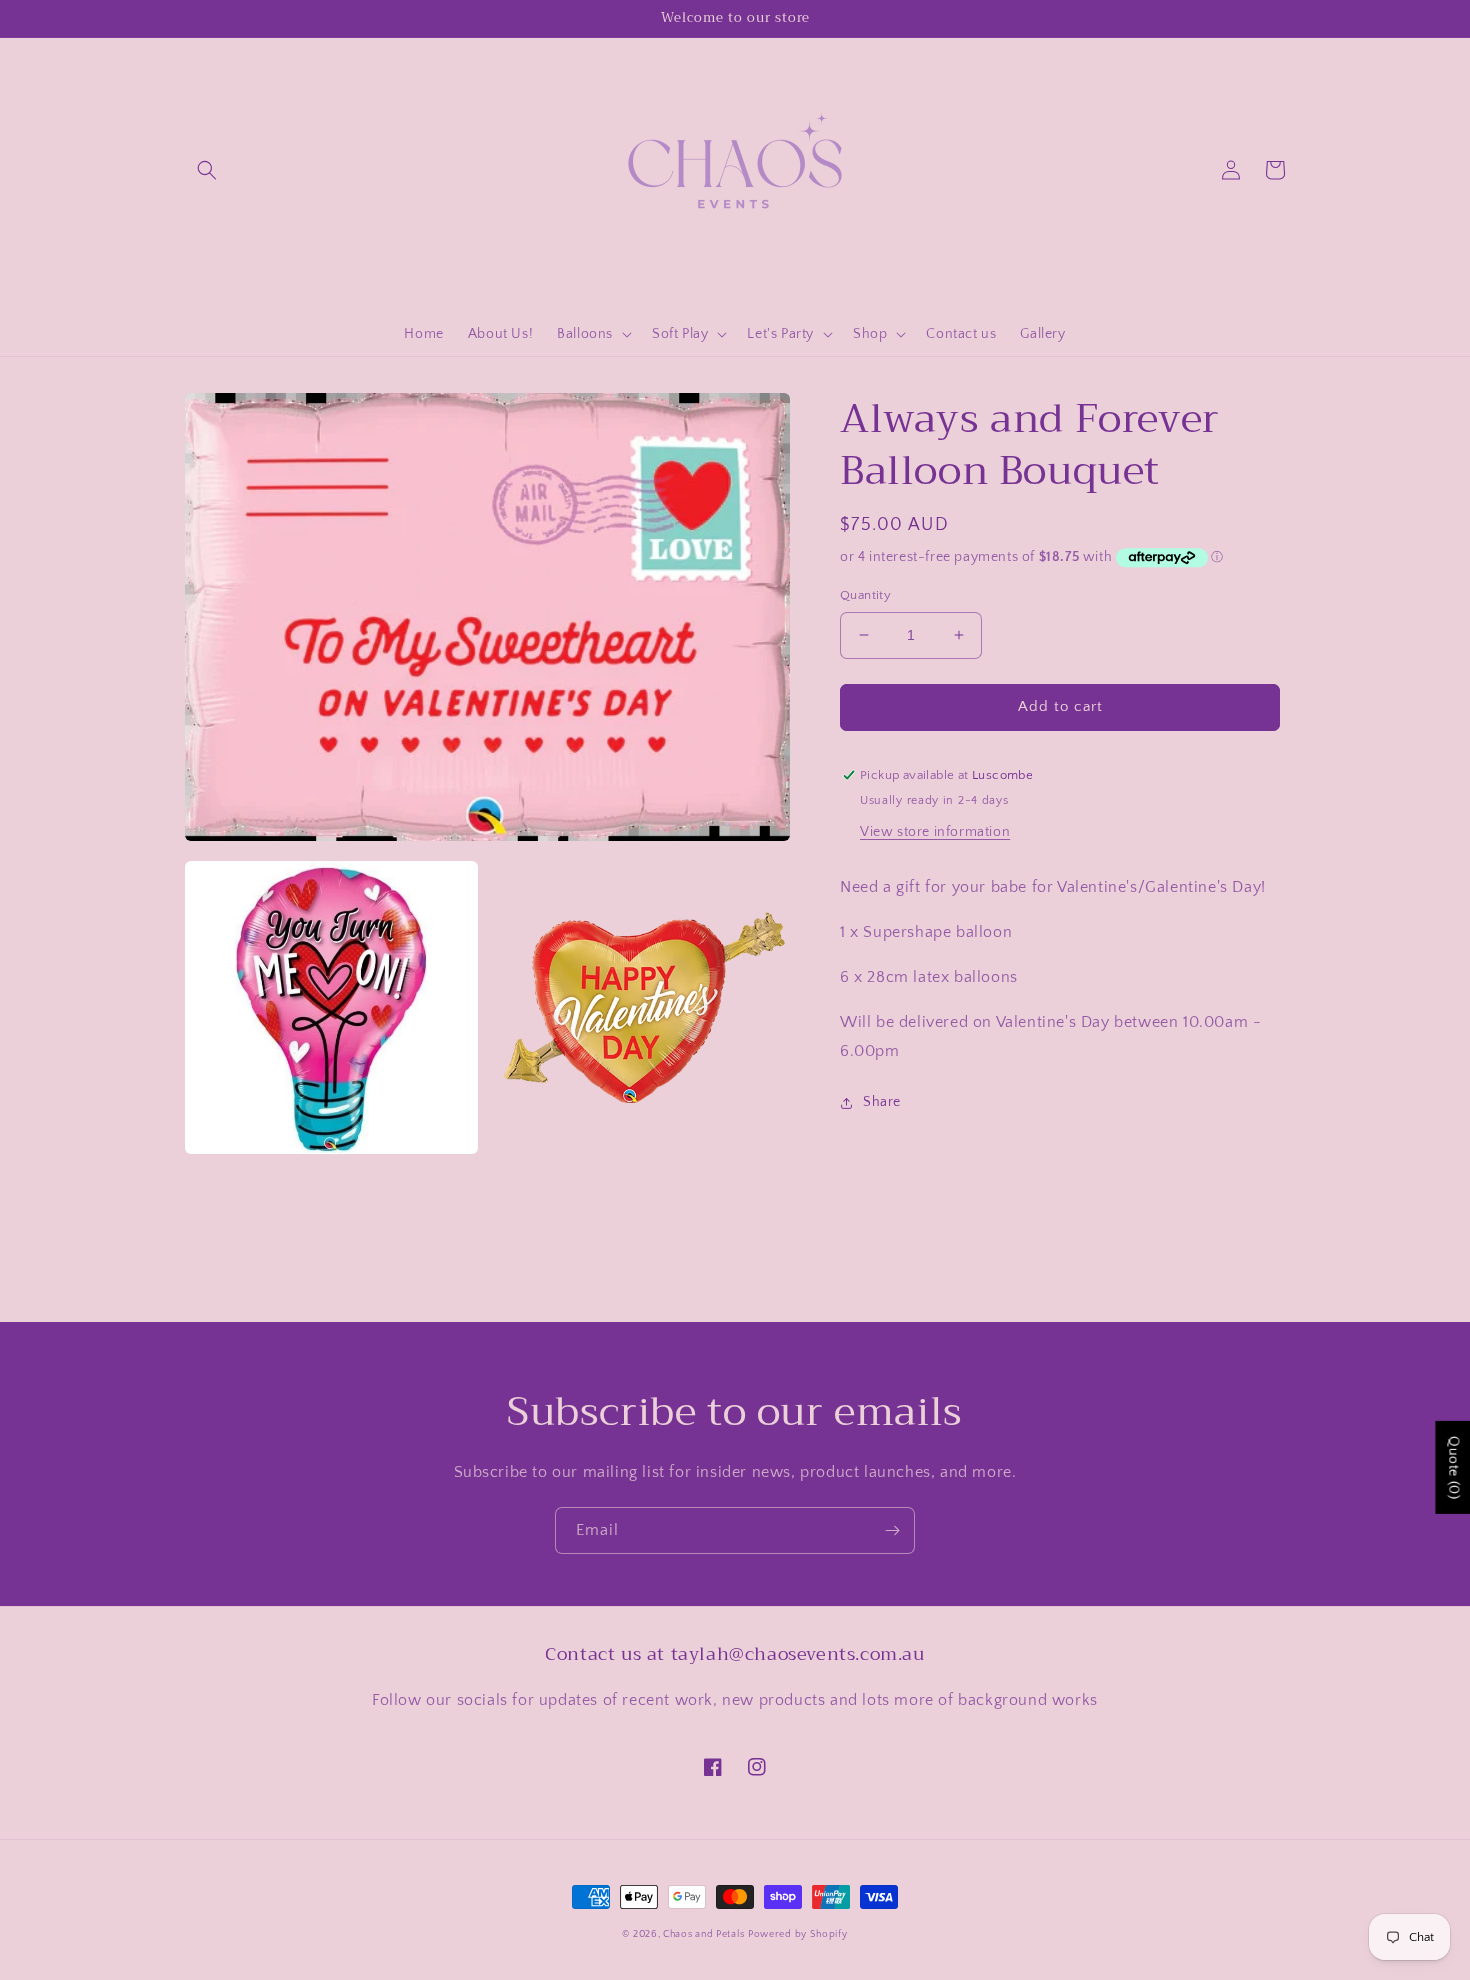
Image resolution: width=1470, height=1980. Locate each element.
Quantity (865, 595)
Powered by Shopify (798, 1934)
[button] (207, 170)
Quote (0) (1453, 1467)
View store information (935, 832)
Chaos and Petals (703, 1934)
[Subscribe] (892, 1530)
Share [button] (882, 1102)
